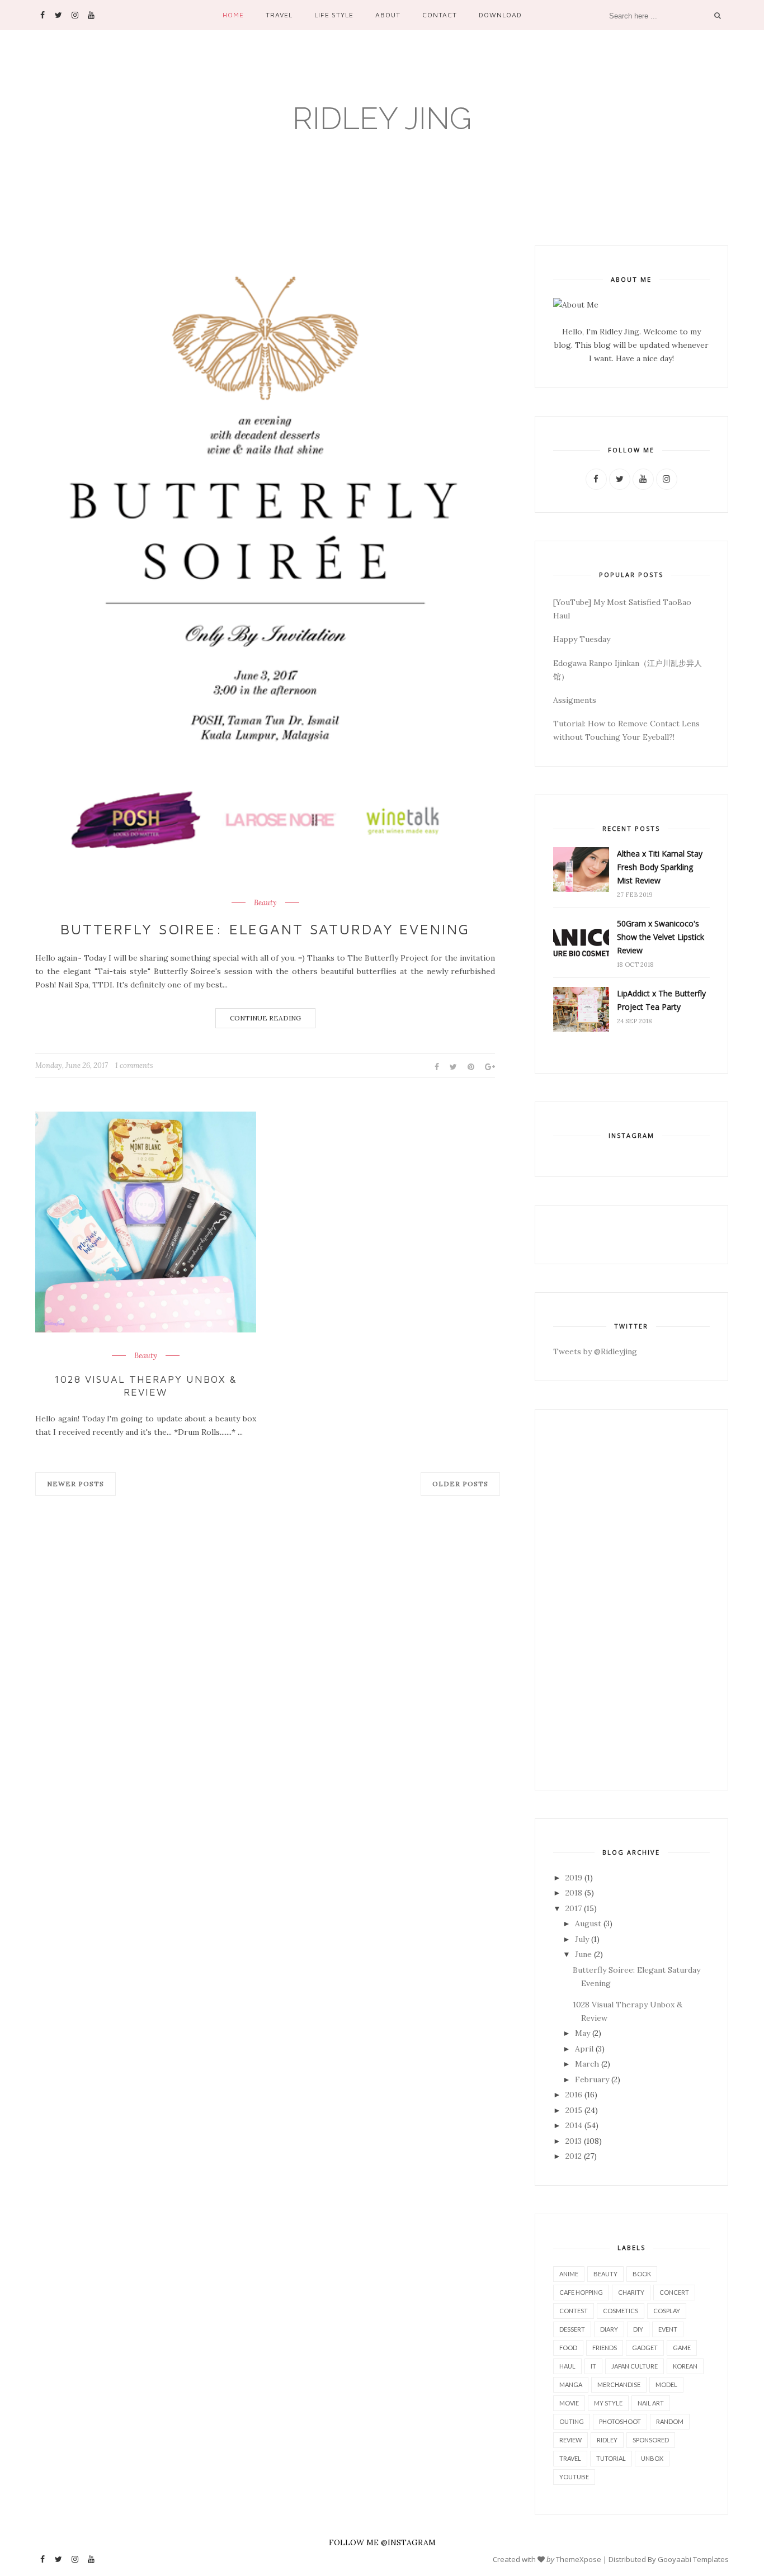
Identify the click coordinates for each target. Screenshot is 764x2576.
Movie (569, 2403)
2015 (574, 2110)
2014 (574, 2125)
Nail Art (651, 2403)
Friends (605, 2348)
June (583, 1954)
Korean (685, 2366)
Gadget (645, 2348)
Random (670, 2421)
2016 (574, 2095)
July (582, 1939)
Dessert (572, 2329)
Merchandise (619, 2384)
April (584, 2049)
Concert (674, 2292)
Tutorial (611, 2458)
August (588, 1923)
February (592, 2079)
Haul (567, 2366)
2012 (574, 2156)
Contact (440, 15)
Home (233, 15)
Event (668, 2329)
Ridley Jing (382, 118)
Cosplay (667, 2311)
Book (642, 2274)
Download (500, 15)
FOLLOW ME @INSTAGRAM (382, 2542)
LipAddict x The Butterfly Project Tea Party (661, 1000)
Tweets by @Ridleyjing (595, 1351)
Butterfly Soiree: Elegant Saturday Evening (265, 929)
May (583, 2033)
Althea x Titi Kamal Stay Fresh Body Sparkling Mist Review (660, 867)
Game (682, 2348)
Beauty (265, 903)
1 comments (134, 1065)
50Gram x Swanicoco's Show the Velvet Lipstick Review (661, 937)
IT (593, 2366)
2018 (574, 1893)
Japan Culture (635, 2366)
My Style (608, 2403)
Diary (609, 2329)
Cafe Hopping (581, 2292)
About (388, 15)
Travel (279, 15)
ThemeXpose (579, 2559)
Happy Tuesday (582, 639)
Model (666, 2384)
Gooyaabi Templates (693, 2559)
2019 (574, 1878)
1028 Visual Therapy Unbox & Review (145, 1386)
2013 (574, 2141)
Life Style (334, 15)
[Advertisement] (631, 1600)
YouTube (574, 2477)
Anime (569, 2274)
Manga (571, 2384)
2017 (574, 1908)
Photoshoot (620, 2421)
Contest (574, 2311)
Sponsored (651, 2440)
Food (568, 2348)
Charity (631, 2292)
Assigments (575, 700)
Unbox (652, 2458)
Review (570, 2440)
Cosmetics (621, 2311)
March (587, 2064)
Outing (572, 2421)
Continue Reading (265, 1018)
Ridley (607, 2440)
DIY (638, 2329)
